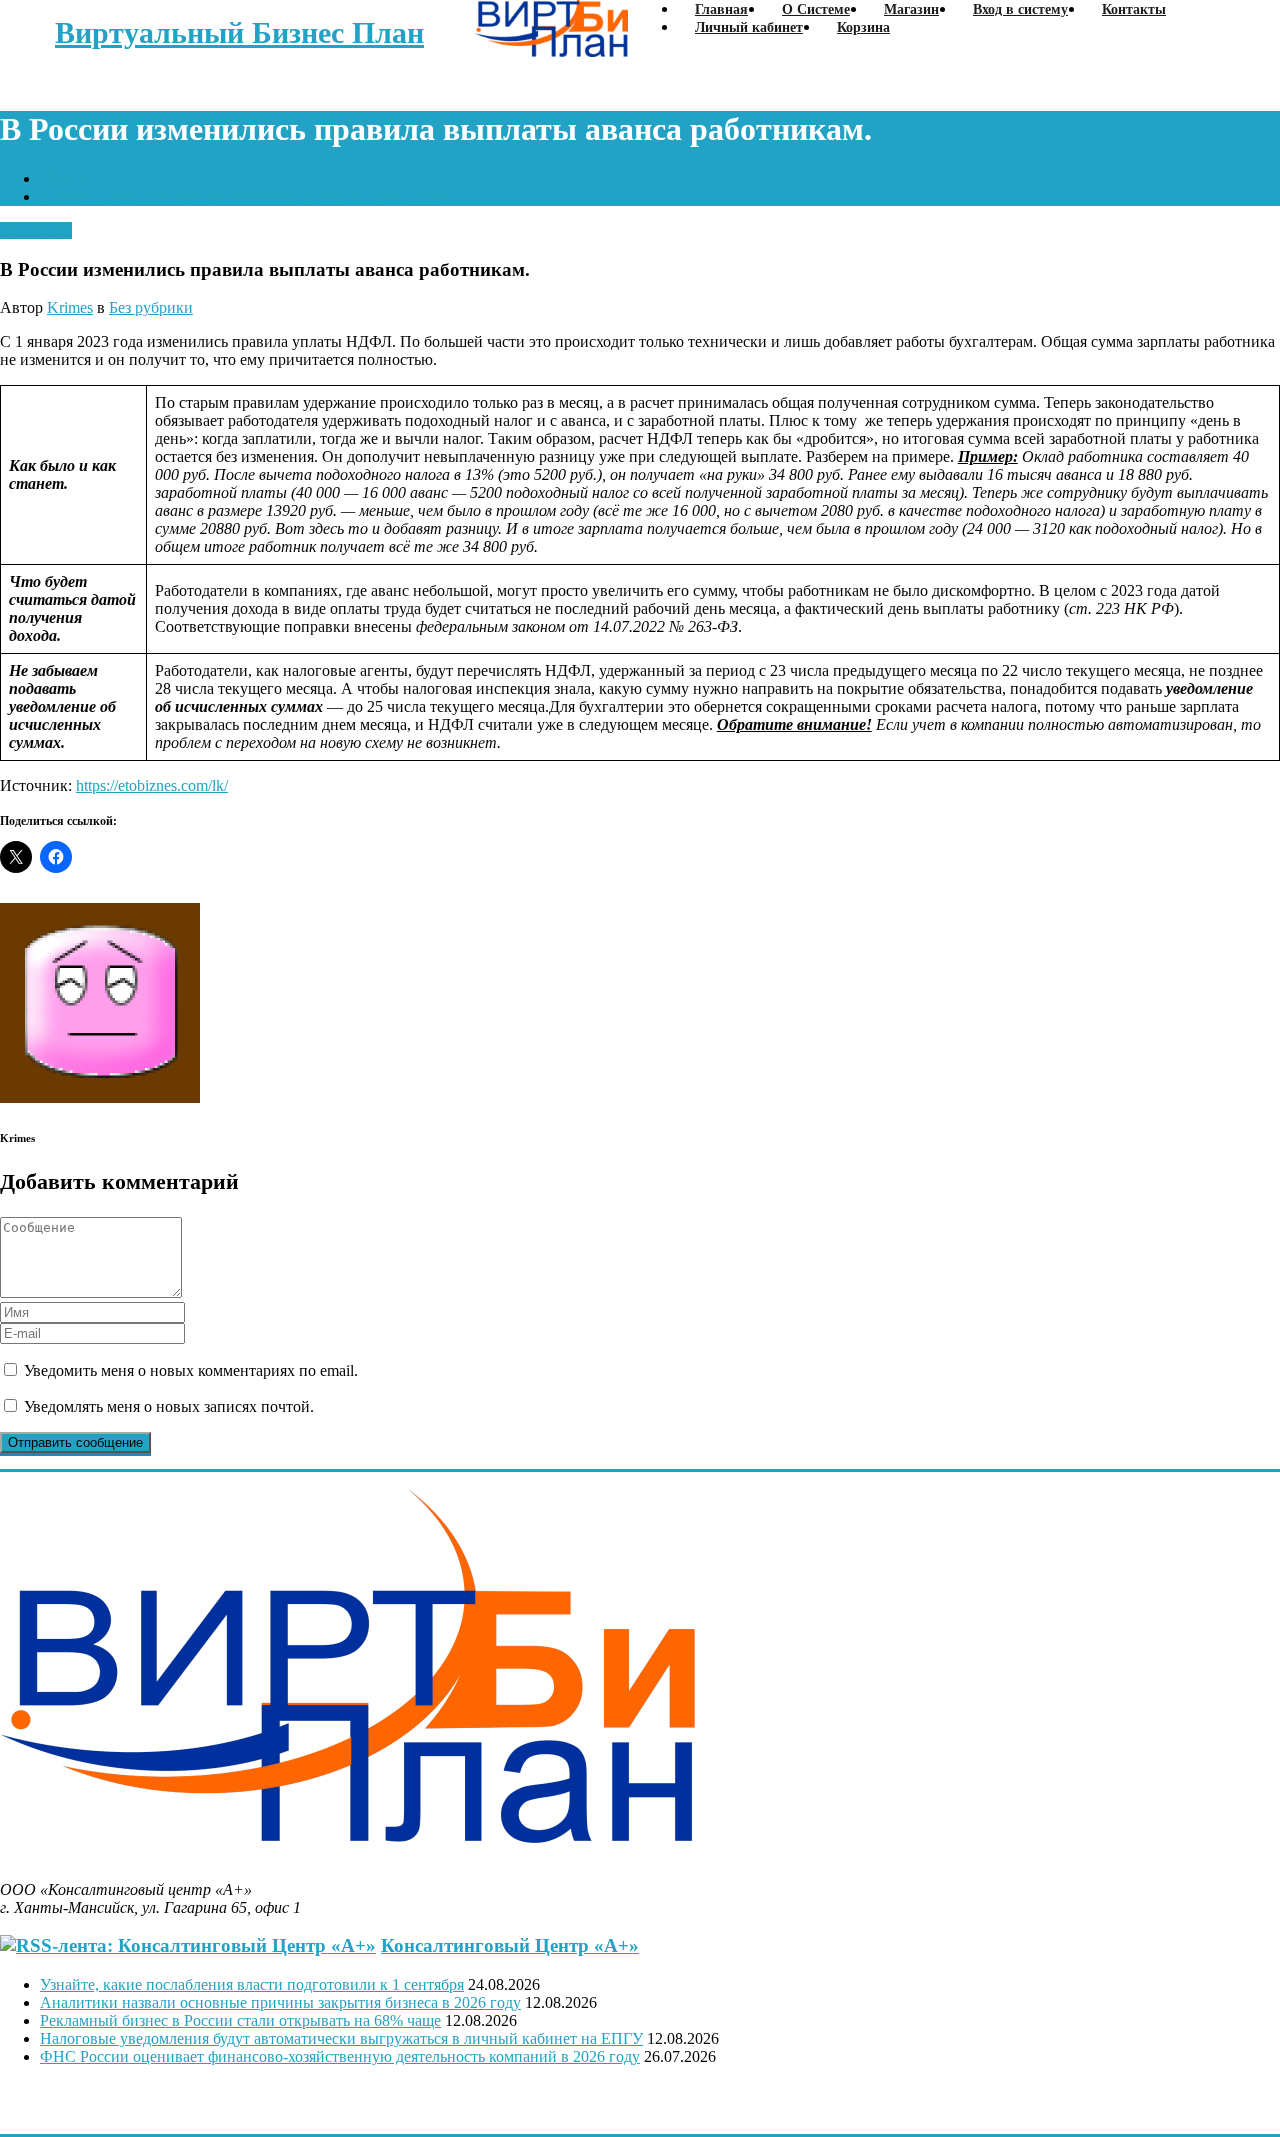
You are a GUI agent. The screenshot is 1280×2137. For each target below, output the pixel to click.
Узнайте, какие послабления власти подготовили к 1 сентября (252, 1984)
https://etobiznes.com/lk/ (152, 785)
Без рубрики (151, 307)
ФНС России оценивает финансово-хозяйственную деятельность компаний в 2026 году (340, 2056)
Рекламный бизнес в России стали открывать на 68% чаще (240, 2020)
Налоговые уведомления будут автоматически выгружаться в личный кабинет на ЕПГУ (341, 2038)
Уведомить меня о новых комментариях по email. (191, 1370)
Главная (67, 178)
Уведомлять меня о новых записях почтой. (169, 1406)
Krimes (70, 307)
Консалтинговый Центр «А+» (510, 1945)
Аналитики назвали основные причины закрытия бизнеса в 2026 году (280, 2002)
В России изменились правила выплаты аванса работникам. (246, 196)
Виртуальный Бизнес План (239, 32)
